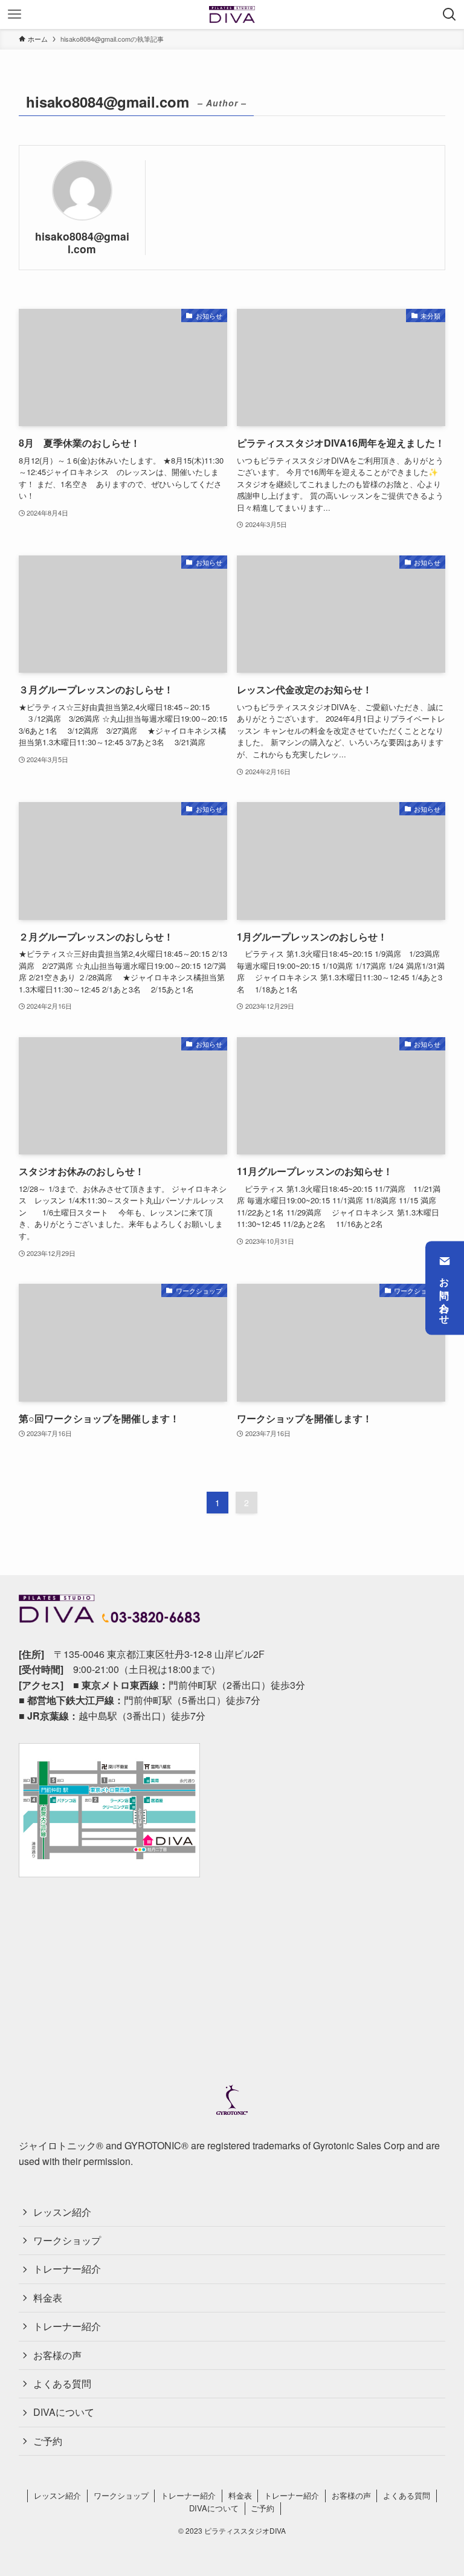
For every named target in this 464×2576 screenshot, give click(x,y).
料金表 (48, 2298)
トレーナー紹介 (67, 2269)
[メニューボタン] (14, 15)
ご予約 (48, 2441)
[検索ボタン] (449, 15)
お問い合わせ (445, 1296)
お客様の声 (57, 2355)
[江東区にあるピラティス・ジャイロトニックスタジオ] (232, 15)
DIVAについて (64, 2412)
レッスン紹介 (62, 2212)
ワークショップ (67, 2240)
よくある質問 (62, 2383)
